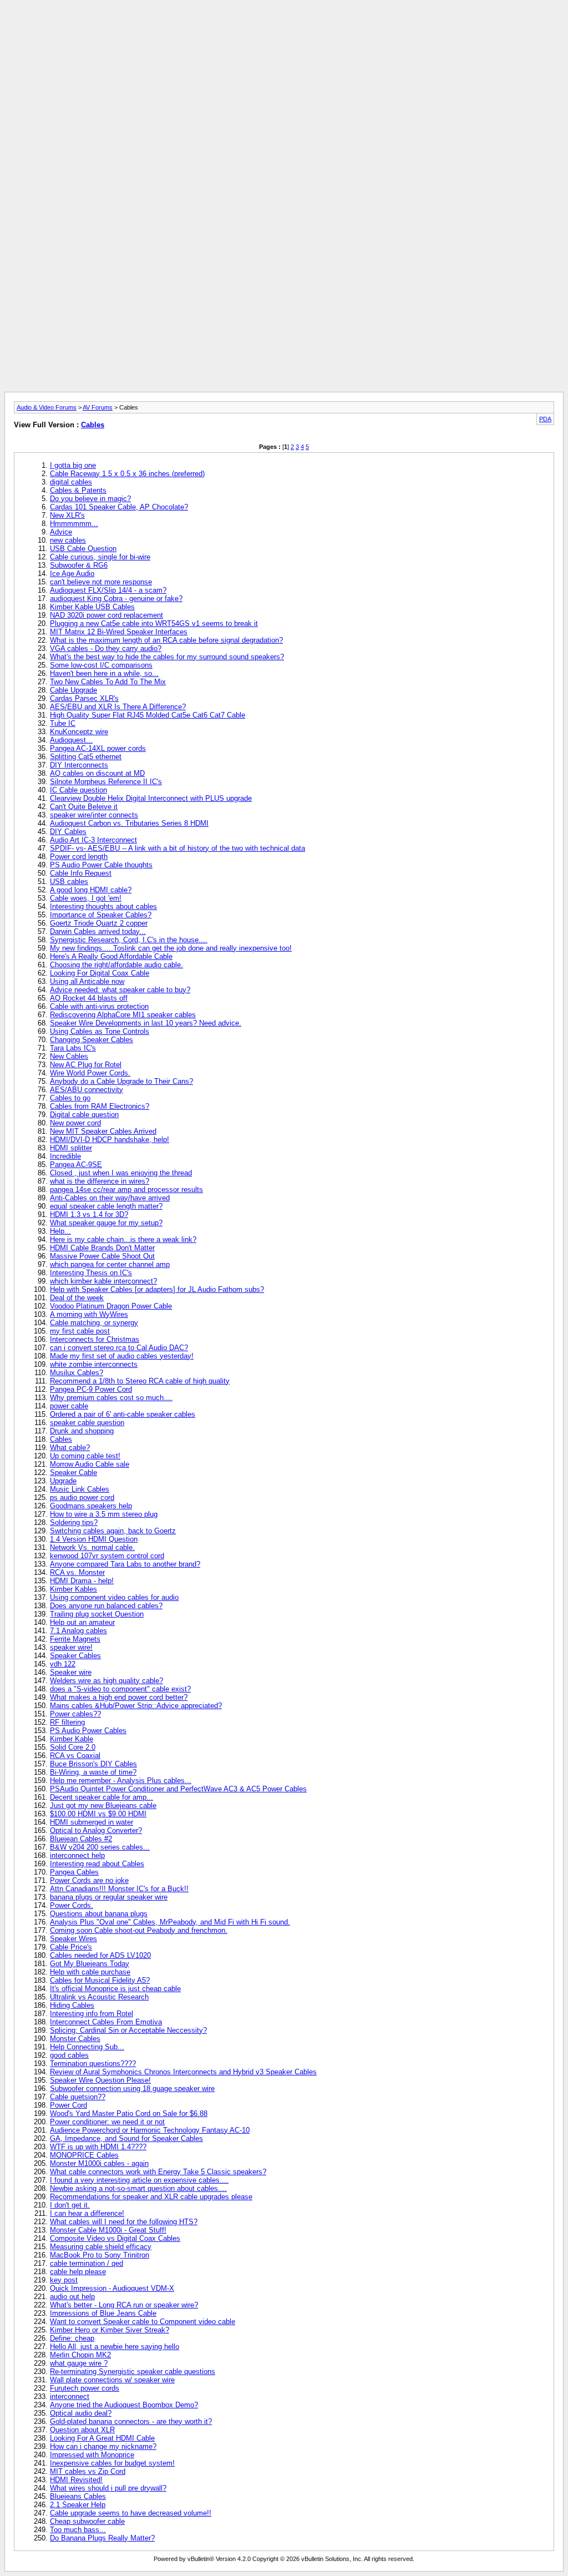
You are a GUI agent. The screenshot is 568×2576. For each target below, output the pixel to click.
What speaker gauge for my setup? (106, 1223)
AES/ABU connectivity (87, 1090)
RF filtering (67, 1722)
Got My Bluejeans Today (90, 1964)
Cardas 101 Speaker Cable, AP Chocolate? (119, 507)
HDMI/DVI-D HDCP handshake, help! (110, 1140)
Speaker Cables (75, 1656)
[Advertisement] (284, 29)
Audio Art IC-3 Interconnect (93, 840)
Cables (93, 425)
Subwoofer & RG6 (79, 565)
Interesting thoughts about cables (103, 906)
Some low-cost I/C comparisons (101, 665)
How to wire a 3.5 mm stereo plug (104, 1514)
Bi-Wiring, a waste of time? (93, 1772)
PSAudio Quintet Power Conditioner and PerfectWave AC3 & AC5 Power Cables (178, 1789)
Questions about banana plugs (99, 1914)
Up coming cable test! (85, 1456)
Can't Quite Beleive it (84, 807)
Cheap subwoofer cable (87, 2521)
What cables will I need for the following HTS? (124, 2222)
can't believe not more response (101, 582)
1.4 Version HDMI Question (94, 1539)
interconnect (70, 2396)
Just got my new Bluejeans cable (103, 1805)
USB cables (69, 882)
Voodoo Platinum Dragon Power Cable (111, 1306)
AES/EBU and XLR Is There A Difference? (118, 707)
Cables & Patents (78, 490)
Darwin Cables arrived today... (98, 931)
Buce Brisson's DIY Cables (93, 1764)
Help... (60, 1231)
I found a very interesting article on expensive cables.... (139, 2180)
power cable (69, 1406)
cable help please (78, 2272)
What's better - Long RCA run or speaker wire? (124, 2305)
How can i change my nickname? (103, 2446)
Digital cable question (84, 1115)
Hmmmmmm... (74, 524)
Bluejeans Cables (78, 2496)
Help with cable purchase (90, 1972)
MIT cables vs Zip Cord (88, 2471)
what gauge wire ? (79, 2363)
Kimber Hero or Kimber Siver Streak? (110, 2330)
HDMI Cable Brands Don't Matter (102, 1248)
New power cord (75, 1123)
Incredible (65, 1156)
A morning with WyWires (89, 1314)
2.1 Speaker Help (78, 2505)
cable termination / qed (87, 2263)
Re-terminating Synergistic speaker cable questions (133, 2372)
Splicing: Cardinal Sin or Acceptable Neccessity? (128, 2030)
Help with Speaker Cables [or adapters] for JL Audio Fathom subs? (157, 1289)
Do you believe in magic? (90, 499)
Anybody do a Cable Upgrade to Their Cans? (121, 1081)
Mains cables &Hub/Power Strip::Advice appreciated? (136, 1706)
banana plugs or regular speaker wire (109, 1897)
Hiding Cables (72, 2005)
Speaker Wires (73, 1939)
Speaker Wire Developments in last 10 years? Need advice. (146, 1023)
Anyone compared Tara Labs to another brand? (125, 1564)
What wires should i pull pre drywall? (108, 2488)
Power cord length (79, 857)
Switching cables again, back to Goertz (113, 1531)
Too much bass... (78, 2530)
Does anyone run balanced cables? (106, 1606)
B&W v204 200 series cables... (100, 1847)
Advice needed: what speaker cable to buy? (120, 990)
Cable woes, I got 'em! (86, 898)
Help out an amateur (82, 1622)
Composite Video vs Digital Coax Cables (115, 2238)
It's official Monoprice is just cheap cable (115, 1989)
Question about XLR (82, 2430)
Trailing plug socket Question (97, 1614)
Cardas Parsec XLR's (84, 698)
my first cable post (80, 1331)
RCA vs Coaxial (75, 1756)
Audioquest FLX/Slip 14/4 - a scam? (108, 590)
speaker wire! (71, 1647)
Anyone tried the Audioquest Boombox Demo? (124, 2405)
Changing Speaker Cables (92, 1040)
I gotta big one (73, 465)
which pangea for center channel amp (110, 1264)
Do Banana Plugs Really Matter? (102, 2538)
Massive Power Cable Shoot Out (102, 1256)
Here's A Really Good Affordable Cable (111, 956)
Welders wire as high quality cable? (106, 1681)
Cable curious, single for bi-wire (100, 557)
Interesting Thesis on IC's (91, 1273)
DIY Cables (68, 832)
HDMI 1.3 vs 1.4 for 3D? (89, 1214)
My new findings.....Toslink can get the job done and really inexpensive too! (171, 948)
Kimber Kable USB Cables (92, 607)
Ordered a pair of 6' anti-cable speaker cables (123, 1414)
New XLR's (67, 515)
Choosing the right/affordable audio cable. (116, 965)
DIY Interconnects (79, 765)
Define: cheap (72, 2338)
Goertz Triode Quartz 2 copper (99, 923)
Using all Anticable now (87, 981)
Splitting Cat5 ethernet (86, 757)
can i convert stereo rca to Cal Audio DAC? (119, 1348)
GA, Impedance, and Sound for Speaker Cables (126, 2138)
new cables (68, 540)
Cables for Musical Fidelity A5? (100, 1980)
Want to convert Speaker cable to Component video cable (143, 2322)
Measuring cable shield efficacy (101, 2247)
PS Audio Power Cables (88, 1731)
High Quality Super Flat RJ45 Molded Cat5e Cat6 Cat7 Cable (148, 715)
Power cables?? (75, 1714)
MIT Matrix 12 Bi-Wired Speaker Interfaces (119, 632)
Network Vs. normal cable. (92, 1547)
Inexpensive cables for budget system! (112, 2463)
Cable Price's (71, 1947)
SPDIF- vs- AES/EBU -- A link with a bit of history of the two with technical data (177, 848)
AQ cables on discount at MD (97, 773)
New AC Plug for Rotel (86, 1065)
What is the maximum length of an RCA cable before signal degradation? (166, 640)
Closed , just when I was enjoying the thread (121, 1173)
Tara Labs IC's (73, 1048)
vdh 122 (63, 1664)
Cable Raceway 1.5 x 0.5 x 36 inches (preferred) (127, 474)
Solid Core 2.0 (73, 1747)
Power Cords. (72, 1905)
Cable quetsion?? (78, 2097)
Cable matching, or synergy (94, 1323)
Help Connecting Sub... (87, 2047)
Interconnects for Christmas (95, 1339)
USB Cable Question (83, 549)
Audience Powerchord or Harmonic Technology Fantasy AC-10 (150, 2130)
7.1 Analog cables (78, 1631)
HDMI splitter (71, 1148)
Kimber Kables (73, 1589)
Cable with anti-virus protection (99, 1006)
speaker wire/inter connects (94, 815)
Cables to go (70, 1098)
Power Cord (69, 2105)
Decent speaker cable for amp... (102, 1797)
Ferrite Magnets (75, 1639)
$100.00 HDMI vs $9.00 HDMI (98, 1814)
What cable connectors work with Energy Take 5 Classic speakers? (158, 2172)
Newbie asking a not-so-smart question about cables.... (138, 2188)
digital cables (71, 482)
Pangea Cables (74, 1872)
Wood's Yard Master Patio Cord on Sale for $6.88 (129, 2113)
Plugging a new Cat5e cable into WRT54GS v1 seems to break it (154, 623)
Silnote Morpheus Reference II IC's (106, 782)
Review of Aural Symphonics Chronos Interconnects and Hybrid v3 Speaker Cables (183, 2072)
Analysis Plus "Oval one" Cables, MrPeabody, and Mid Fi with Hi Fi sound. (170, 1922)
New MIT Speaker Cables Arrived (103, 1131)
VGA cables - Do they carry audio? (106, 648)
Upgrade (63, 1481)
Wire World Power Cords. (90, 1073)
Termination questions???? (93, 2064)
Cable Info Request (81, 873)
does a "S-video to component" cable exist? (120, 1689)
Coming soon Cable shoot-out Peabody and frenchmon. (139, 1930)
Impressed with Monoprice (92, 2455)
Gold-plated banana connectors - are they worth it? (131, 2421)
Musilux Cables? (77, 1373)
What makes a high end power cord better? (119, 1697)
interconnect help (77, 1855)
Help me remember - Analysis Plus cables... (121, 1781)
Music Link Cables (80, 1489)
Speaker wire (71, 1672)
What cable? (70, 1448)
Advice (61, 532)
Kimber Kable (72, 1739)
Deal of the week (77, 1298)
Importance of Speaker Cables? (101, 915)
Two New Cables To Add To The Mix (108, 682)
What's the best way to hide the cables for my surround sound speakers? (167, 657)
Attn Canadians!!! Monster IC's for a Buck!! (119, 1889)
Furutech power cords (85, 2388)
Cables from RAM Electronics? (100, 1106)
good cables (69, 2055)
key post (64, 2280)
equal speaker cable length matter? (106, 1206)
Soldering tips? (74, 1522)
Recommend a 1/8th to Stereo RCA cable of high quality (140, 1381)
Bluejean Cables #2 (81, 1839)
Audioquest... (71, 740)
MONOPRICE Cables (84, 2155)
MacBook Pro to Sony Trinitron (100, 2255)
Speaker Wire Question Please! (100, 2080)
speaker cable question (87, 1423)
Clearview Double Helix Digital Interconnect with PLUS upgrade (151, 798)
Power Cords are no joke (89, 1880)
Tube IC (63, 723)
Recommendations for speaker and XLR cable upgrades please (151, 2197)
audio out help (72, 2297)
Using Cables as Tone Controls (100, 1031)
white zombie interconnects (94, 1364)
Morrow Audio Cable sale (90, 1464)
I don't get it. (70, 2205)
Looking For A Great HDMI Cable (102, 2438)
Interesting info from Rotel (92, 2014)
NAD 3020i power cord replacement (106, 615)
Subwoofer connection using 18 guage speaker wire (132, 2088)
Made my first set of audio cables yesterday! (122, 1356)
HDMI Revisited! (76, 2480)
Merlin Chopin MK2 (80, 2355)
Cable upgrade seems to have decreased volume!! (131, 2513)
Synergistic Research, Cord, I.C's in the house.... (129, 940)
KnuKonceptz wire (79, 732)
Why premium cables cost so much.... (111, 1398)
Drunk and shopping (82, 1431)
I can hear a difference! (87, 2213)
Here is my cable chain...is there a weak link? (123, 1239)
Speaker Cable (73, 1473)
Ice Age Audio (72, 574)
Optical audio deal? (81, 2413)
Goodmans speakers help (91, 1506)
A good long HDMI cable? (91, 890)
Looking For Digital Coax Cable (100, 973)
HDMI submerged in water (92, 1822)
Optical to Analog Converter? (96, 1830)
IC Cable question (78, 790)
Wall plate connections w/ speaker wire (112, 2380)
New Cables (69, 1056)
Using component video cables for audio (114, 1597)
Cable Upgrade (73, 690)
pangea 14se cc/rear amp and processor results (126, 1189)
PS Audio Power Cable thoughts (101, 865)
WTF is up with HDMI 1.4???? (98, 2147)
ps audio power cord (82, 1497)
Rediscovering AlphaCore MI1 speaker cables (123, 1015)
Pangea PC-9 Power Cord (91, 1389)
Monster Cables (75, 2039)
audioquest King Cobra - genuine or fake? (116, 598)
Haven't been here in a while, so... (104, 673)
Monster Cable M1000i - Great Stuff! (108, 2230)
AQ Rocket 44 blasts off (89, 998)
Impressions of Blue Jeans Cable (103, 2313)
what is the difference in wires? (100, 1181)
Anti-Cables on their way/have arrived (110, 1198)
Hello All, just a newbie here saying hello (115, 2347)
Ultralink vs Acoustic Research (99, 1997)
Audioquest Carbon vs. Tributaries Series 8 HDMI (129, 823)
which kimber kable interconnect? (103, 1281)
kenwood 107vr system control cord (107, 1556)
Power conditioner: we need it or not (107, 2122)
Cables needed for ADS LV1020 (100, 1955)
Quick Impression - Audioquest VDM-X (112, 2288)
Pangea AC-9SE (76, 1165)
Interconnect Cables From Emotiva (106, 2022)
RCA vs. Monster (77, 1572)
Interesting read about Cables (97, 1864)
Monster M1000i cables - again (99, 2163)
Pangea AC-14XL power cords (98, 748)
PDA (545, 419)
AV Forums (98, 407)
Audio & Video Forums (47, 407)
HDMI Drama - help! (82, 1581)
